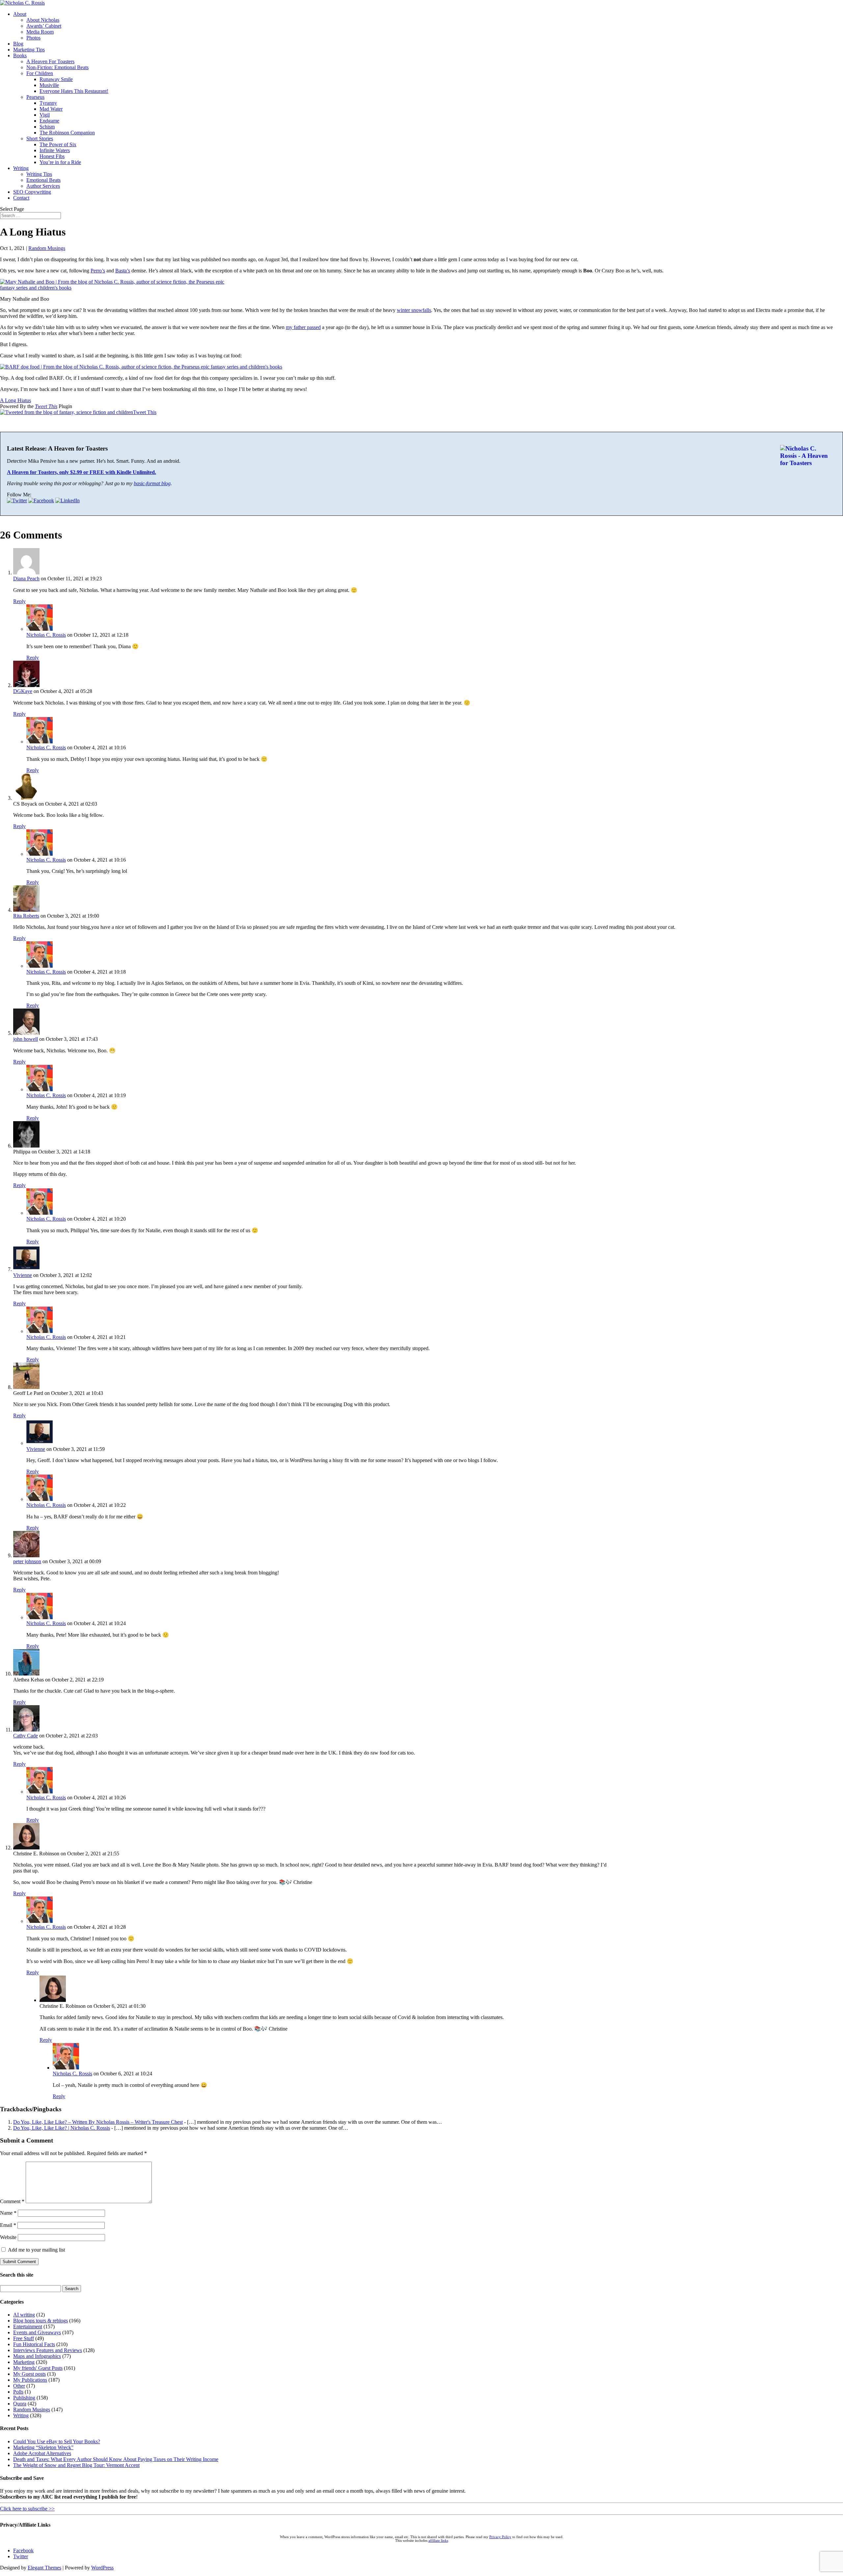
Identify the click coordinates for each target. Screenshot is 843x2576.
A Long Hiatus (15, 400)
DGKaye (23, 691)
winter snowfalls (414, 310)
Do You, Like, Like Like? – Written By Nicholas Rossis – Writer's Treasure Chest (98, 2122)
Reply (19, 601)
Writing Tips (39, 174)
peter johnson (27, 1561)
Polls (18, 2392)
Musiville (49, 85)
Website (8, 2237)
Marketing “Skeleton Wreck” (43, 2447)
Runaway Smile (56, 79)
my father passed (303, 327)
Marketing (24, 2362)
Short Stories (40, 138)
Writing (21, 168)
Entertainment (28, 2327)
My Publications (30, 2380)
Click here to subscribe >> (27, 2509)
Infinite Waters (55, 150)
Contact (21, 198)
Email (8, 2225)
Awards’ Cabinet (44, 26)
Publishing (24, 2398)
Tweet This (46, 406)
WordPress (102, 2568)
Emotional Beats (43, 180)
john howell (26, 1039)
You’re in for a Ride (60, 162)
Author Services (43, 186)
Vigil (45, 115)
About (20, 14)
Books (20, 55)
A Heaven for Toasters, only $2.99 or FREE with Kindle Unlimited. (82, 472)
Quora (20, 2404)
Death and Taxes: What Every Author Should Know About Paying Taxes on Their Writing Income (116, 2459)
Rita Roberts (26, 916)
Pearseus (35, 97)
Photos (33, 38)
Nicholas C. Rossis (46, 635)
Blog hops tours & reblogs (41, 2321)
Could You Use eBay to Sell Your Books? (57, 2441)
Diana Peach (26, 579)
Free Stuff (24, 2338)
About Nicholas (43, 20)
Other (19, 2386)
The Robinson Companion (67, 133)
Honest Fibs (52, 156)
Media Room (40, 32)
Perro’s (98, 271)
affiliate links (438, 2541)
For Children (40, 73)
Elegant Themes (44, 2568)
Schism (47, 127)
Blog (18, 44)
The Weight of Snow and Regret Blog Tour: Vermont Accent (76, 2465)
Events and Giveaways (37, 2332)
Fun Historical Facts (34, 2344)
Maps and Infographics (37, 2356)
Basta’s (123, 271)
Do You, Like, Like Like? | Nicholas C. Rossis (62, 2128)
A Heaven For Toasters (50, 61)
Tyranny (48, 103)
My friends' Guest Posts (38, 2368)
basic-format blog (152, 483)
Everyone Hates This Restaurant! (74, 91)
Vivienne (23, 1275)
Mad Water (51, 109)
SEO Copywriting (32, 192)
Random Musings (47, 248)
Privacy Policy (500, 2537)
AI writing (24, 2315)
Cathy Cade (26, 1736)
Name (8, 2213)
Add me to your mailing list (36, 2250)
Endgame (49, 121)
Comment (12, 2201)
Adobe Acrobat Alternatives (42, 2453)
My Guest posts (29, 2374)
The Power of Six (58, 144)
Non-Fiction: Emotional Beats (57, 67)
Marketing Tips (29, 50)
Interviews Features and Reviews (48, 2350)
